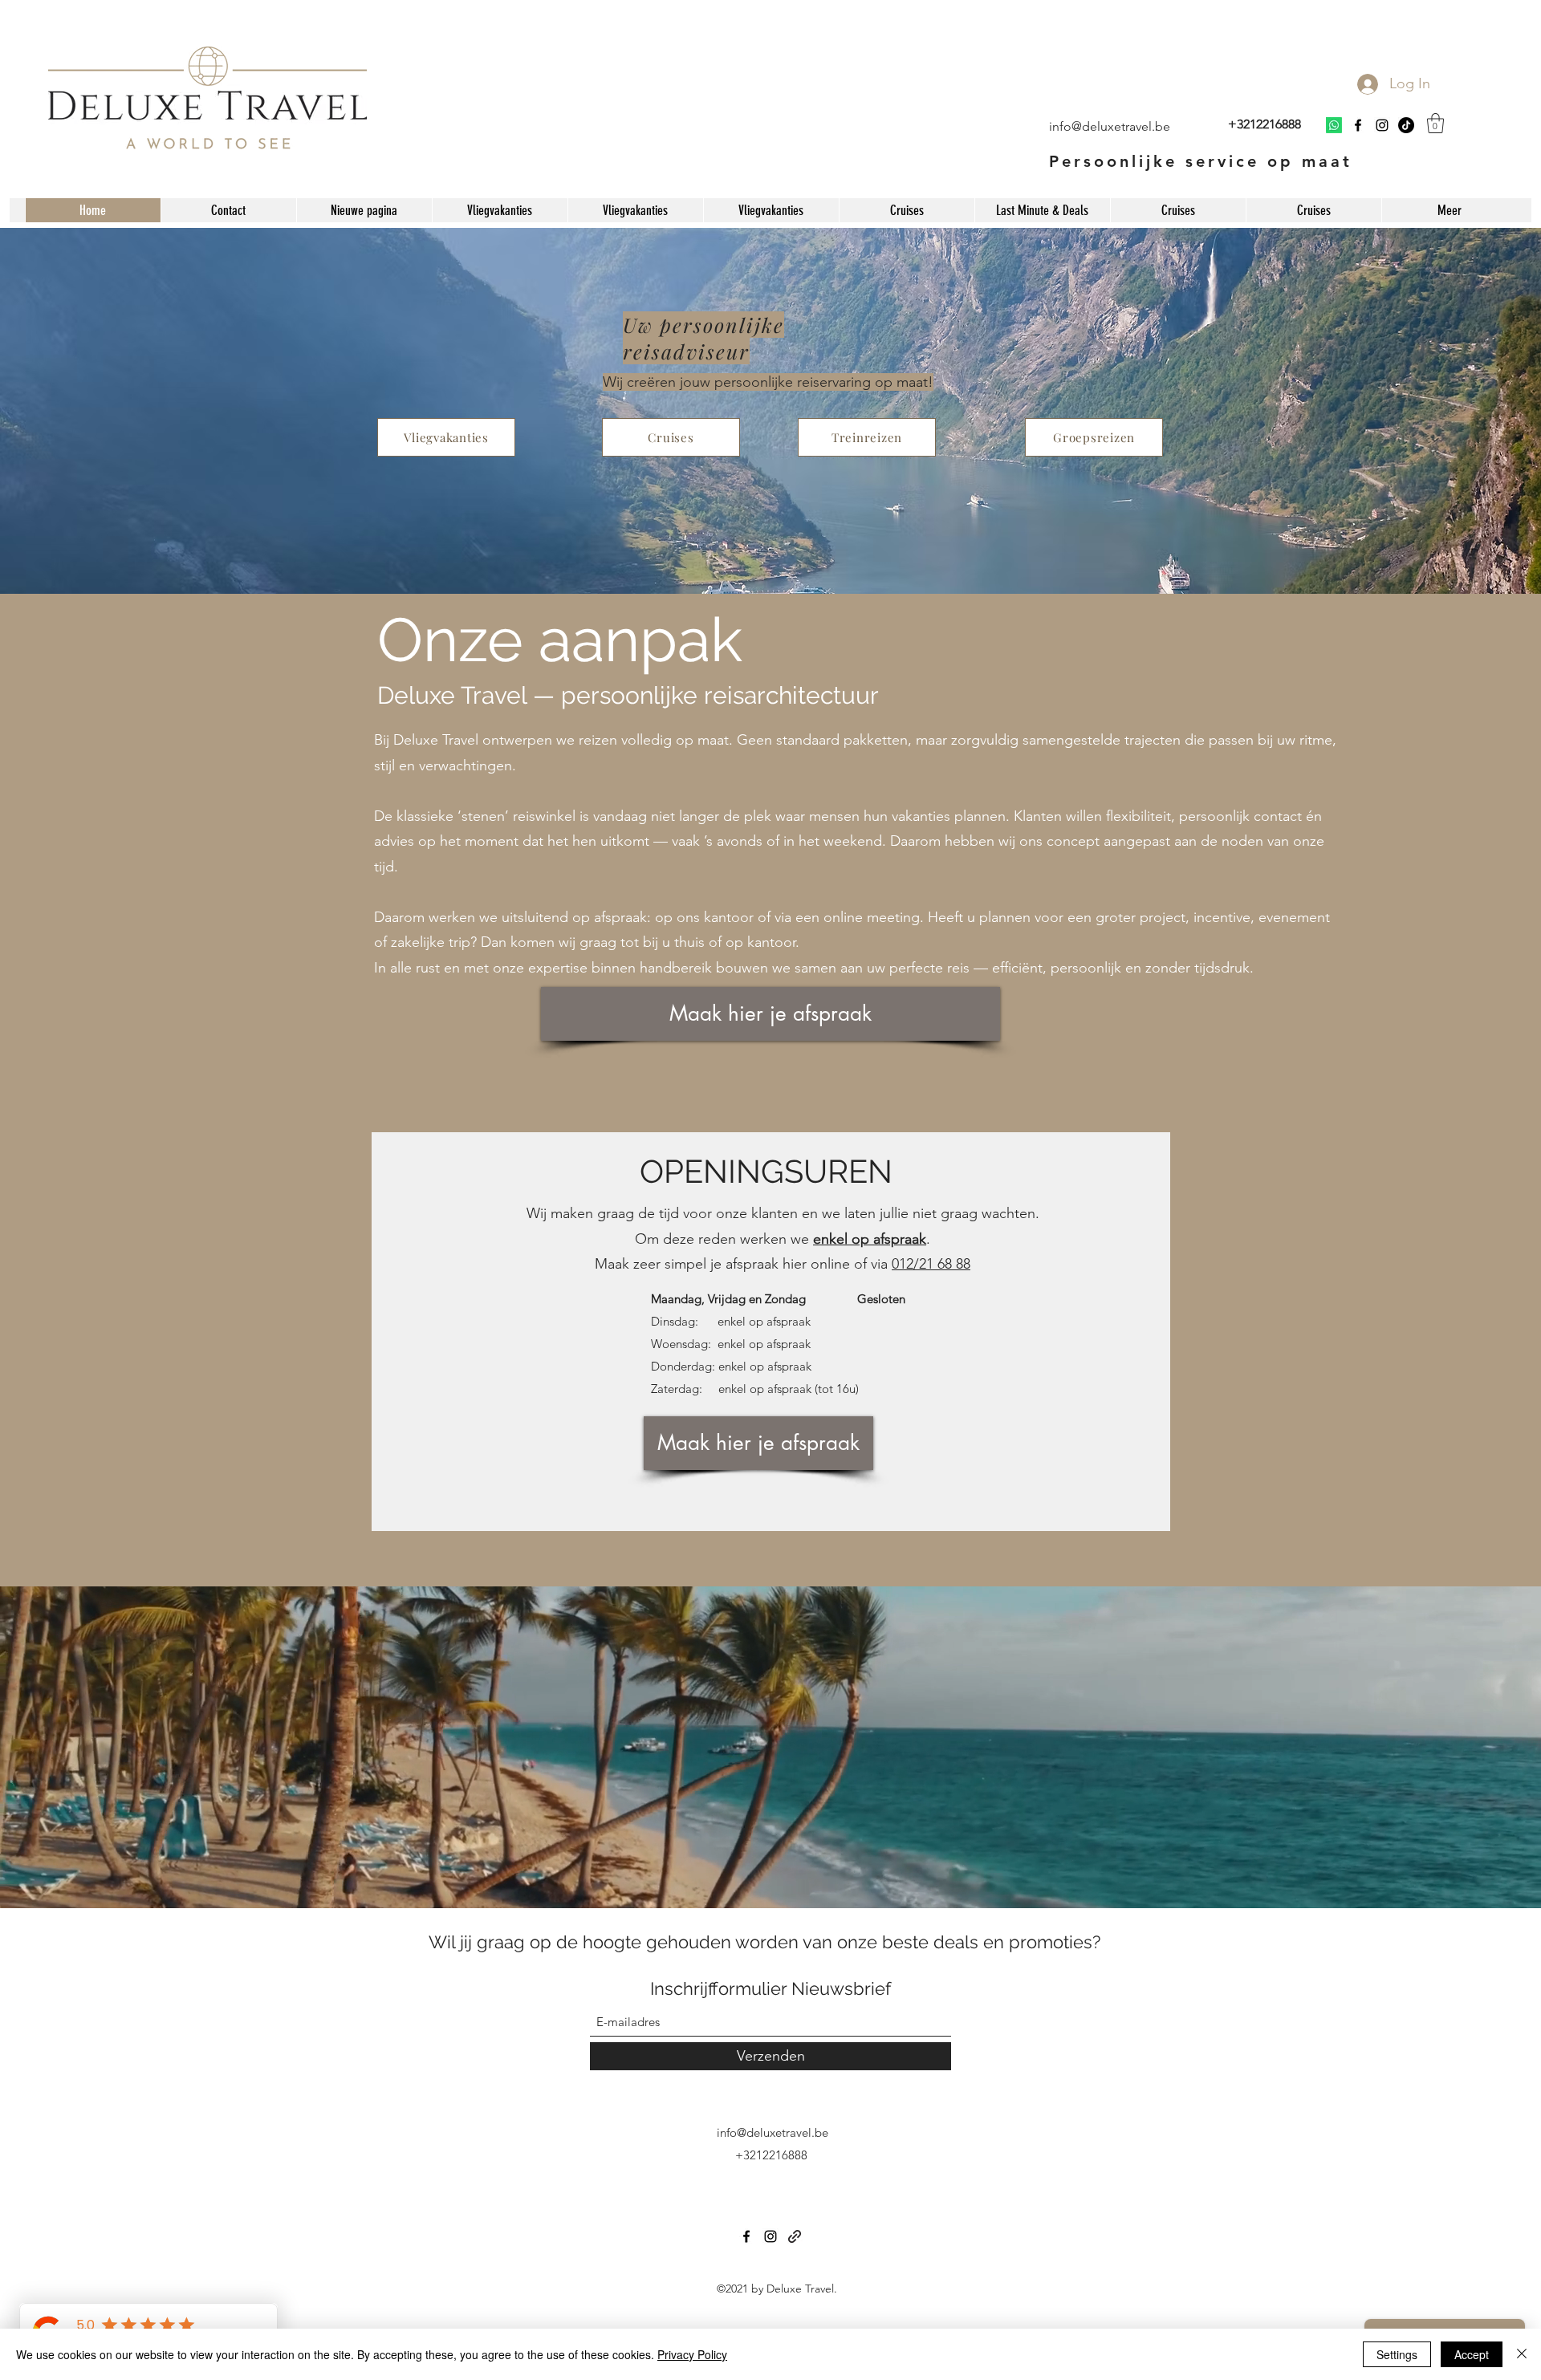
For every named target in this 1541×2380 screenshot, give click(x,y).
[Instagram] (1382, 125)
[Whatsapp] (1334, 125)
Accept (1472, 2354)
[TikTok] (1406, 125)
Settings (1397, 2354)
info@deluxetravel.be (773, 2132)
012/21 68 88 (931, 1264)
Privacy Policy (692, 2354)
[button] (1435, 123)
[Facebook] (1358, 125)
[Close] (1522, 2354)
